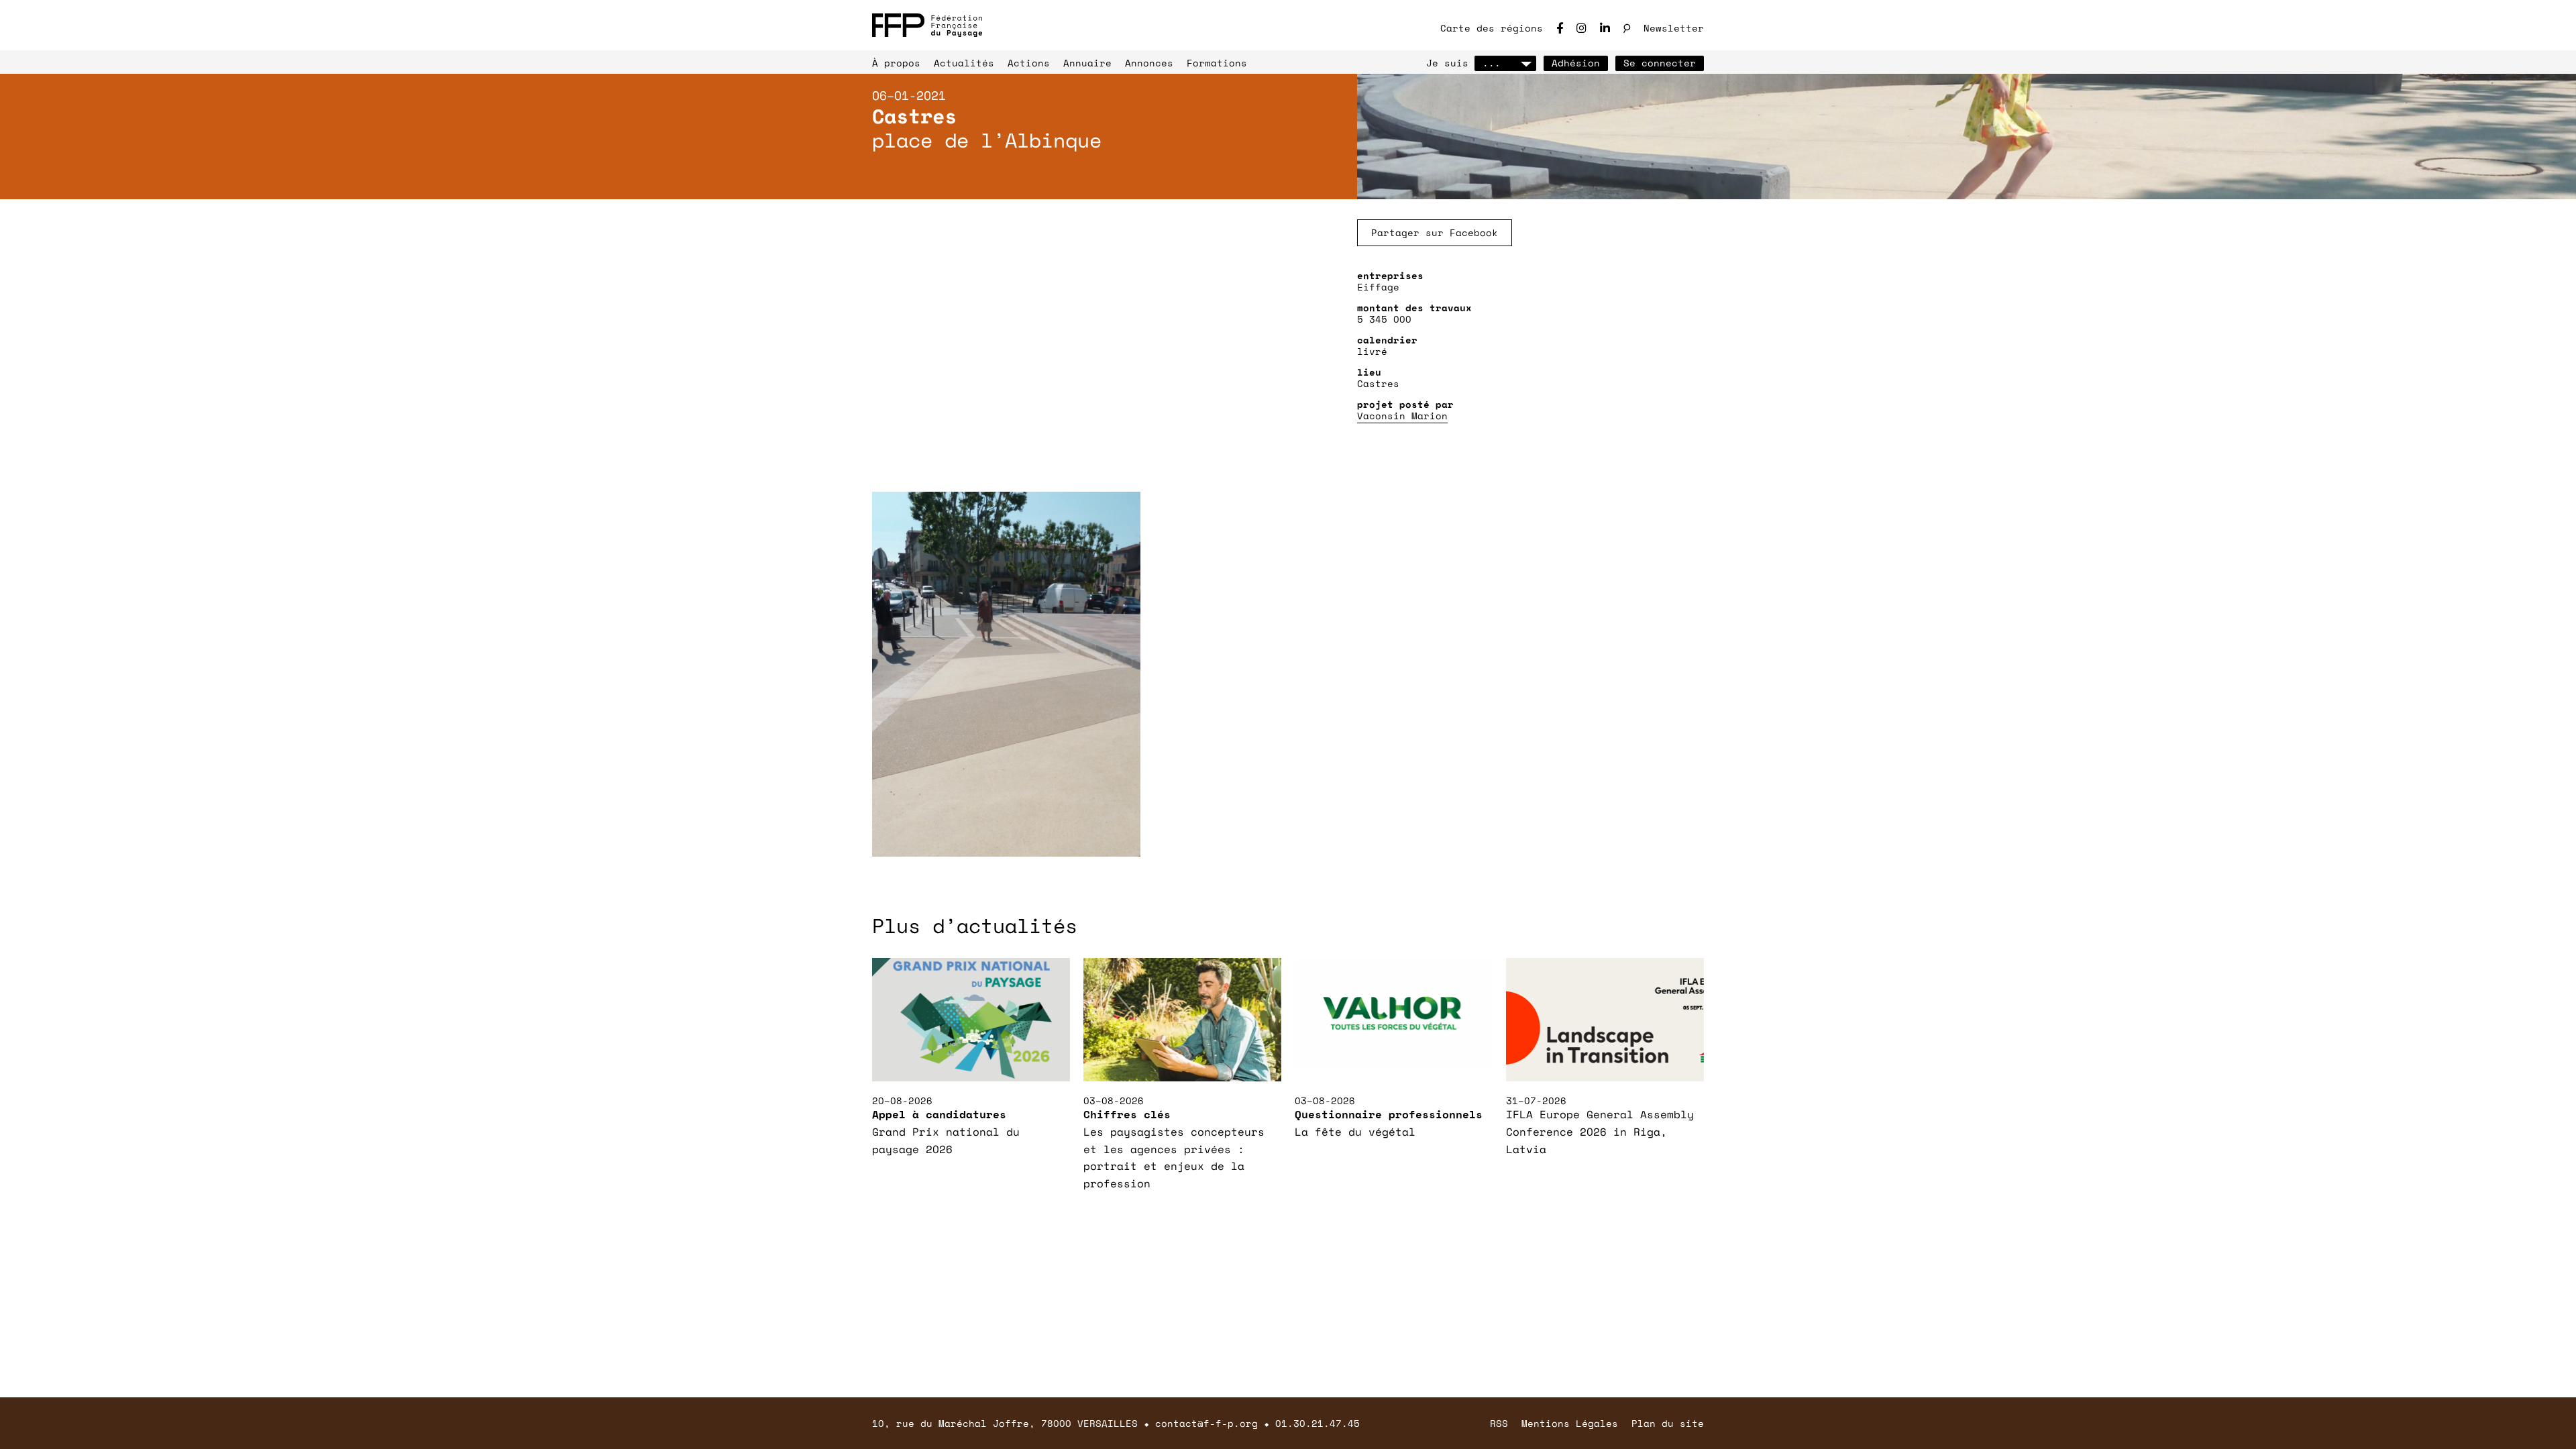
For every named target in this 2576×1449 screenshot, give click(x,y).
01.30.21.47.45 (1318, 1423)
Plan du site (1668, 1423)
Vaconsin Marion (1402, 416)
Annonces (1149, 63)
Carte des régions (1492, 28)
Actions (1029, 63)
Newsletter (1674, 28)
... (1492, 63)
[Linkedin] (1605, 28)
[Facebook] (1560, 28)
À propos (896, 63)
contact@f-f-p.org (1206, 1423)
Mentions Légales (1570, 1423)
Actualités (964, 63)
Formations (1217, 63)
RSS (1499, 1423)
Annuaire (1087, 63)
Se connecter (1660, 63)
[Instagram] (1581, 28)
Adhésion (1576, 63)
